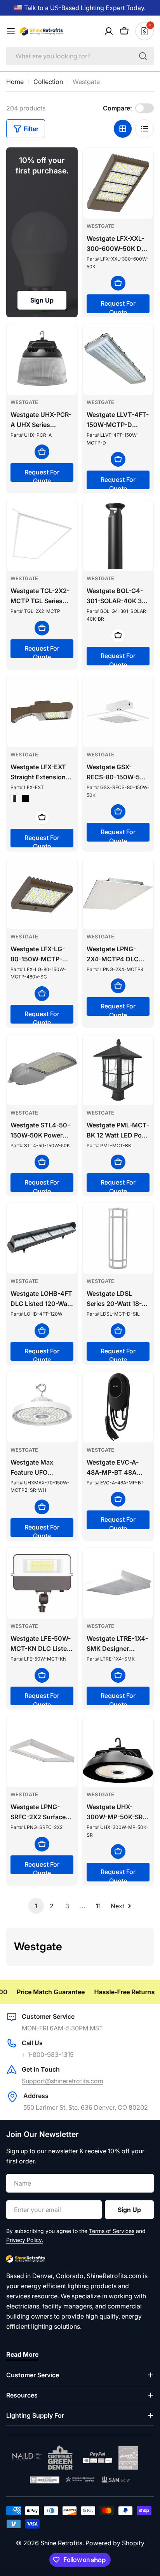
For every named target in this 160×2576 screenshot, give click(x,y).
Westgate (100, 226)
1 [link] (36, 1906)
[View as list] (144, 129)
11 (98, 1906)
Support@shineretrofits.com (63, 2081)
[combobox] (80, 56)
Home (15, 82)
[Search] (143, 56)
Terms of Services (112, 2231)
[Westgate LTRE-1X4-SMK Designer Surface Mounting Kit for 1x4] (118, 1583)
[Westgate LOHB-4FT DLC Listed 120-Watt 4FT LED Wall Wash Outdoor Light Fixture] (42, 1238)
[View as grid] (123, 129)
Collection (48, 82)
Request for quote (118, 306)
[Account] (109, 31)
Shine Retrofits (61, 2543)
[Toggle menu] (11, 31)
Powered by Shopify (115, 2543)
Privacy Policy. (25, 2240)
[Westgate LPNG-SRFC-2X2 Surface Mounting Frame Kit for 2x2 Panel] (42, 1752)
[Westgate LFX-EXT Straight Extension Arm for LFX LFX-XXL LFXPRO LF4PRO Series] (42, 712)
